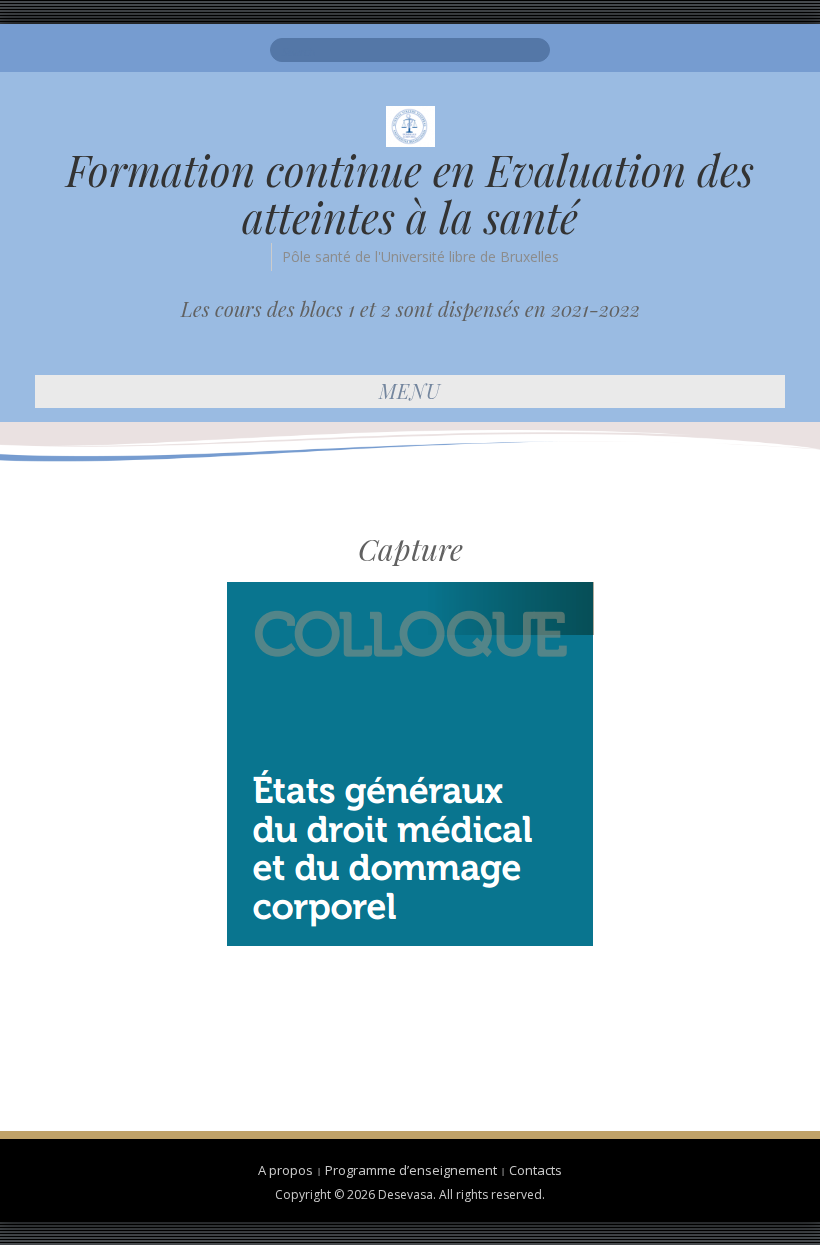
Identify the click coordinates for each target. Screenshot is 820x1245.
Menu (410, 390)
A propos (285, 1170)
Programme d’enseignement (411, 1170)
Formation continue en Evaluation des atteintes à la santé (410, 193)
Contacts (535, 1170)
